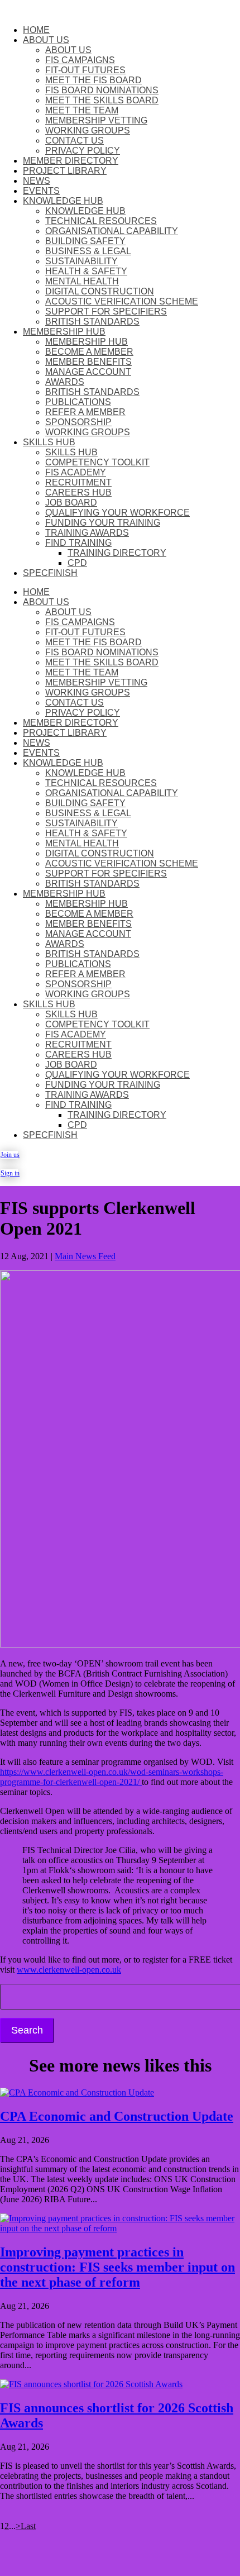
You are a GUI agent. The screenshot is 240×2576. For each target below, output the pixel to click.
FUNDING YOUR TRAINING (103, 523)
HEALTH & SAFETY (86, 271)
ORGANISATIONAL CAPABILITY (112, 231)
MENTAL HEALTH (82, 281)
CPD (77, 563)
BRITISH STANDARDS (92, 322)
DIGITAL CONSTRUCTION (100, 291)
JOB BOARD (71, 503)
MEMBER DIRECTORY (71, 161)
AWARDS (65, 382)
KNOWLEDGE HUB (63, 201)
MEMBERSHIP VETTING (96, 120)
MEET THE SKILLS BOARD (102, 100)
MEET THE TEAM (82, 110)
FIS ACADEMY (76, 472)
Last (28, 2526)
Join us (9, 1155)
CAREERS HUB (78, 492)
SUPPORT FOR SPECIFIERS (106, 311)
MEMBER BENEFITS (88, 362)
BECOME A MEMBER (89, 352)
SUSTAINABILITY (81, 261)
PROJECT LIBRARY (65, 171)
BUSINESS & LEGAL (88, 251)
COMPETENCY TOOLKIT (97, 462)
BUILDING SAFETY (85, 241)
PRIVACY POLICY (83, 151)
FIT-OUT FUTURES (85, 70)
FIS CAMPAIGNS (80, 60)
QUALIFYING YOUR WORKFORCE (117, 513)
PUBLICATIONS (78, 402)
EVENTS (41, 191)
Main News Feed (85, 1256)
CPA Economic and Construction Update (117, 2116)
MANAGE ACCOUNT (88, 372)
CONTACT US (75, 141)
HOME (36, 30)
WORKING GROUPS (88, 130)
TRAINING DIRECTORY (117, 553)
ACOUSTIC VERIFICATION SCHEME (122, 301)
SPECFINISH (50, 573)
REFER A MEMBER (85, 412)
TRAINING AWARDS (87, 533)
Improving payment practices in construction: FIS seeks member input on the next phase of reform (117, 2267)
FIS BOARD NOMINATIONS (102, 90)
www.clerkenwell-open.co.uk (69, 1970)
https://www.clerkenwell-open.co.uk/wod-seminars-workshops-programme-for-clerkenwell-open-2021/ (112, 1777)
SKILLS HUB (49, 442)
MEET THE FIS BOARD (93, 80)
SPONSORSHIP (78, 422)
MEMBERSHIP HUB (64, 332)
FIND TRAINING (78, 543)
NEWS (37, 181)
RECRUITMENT (78, 482)
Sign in (9, 1173)
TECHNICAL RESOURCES (101, 221)
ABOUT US (46, 40)
